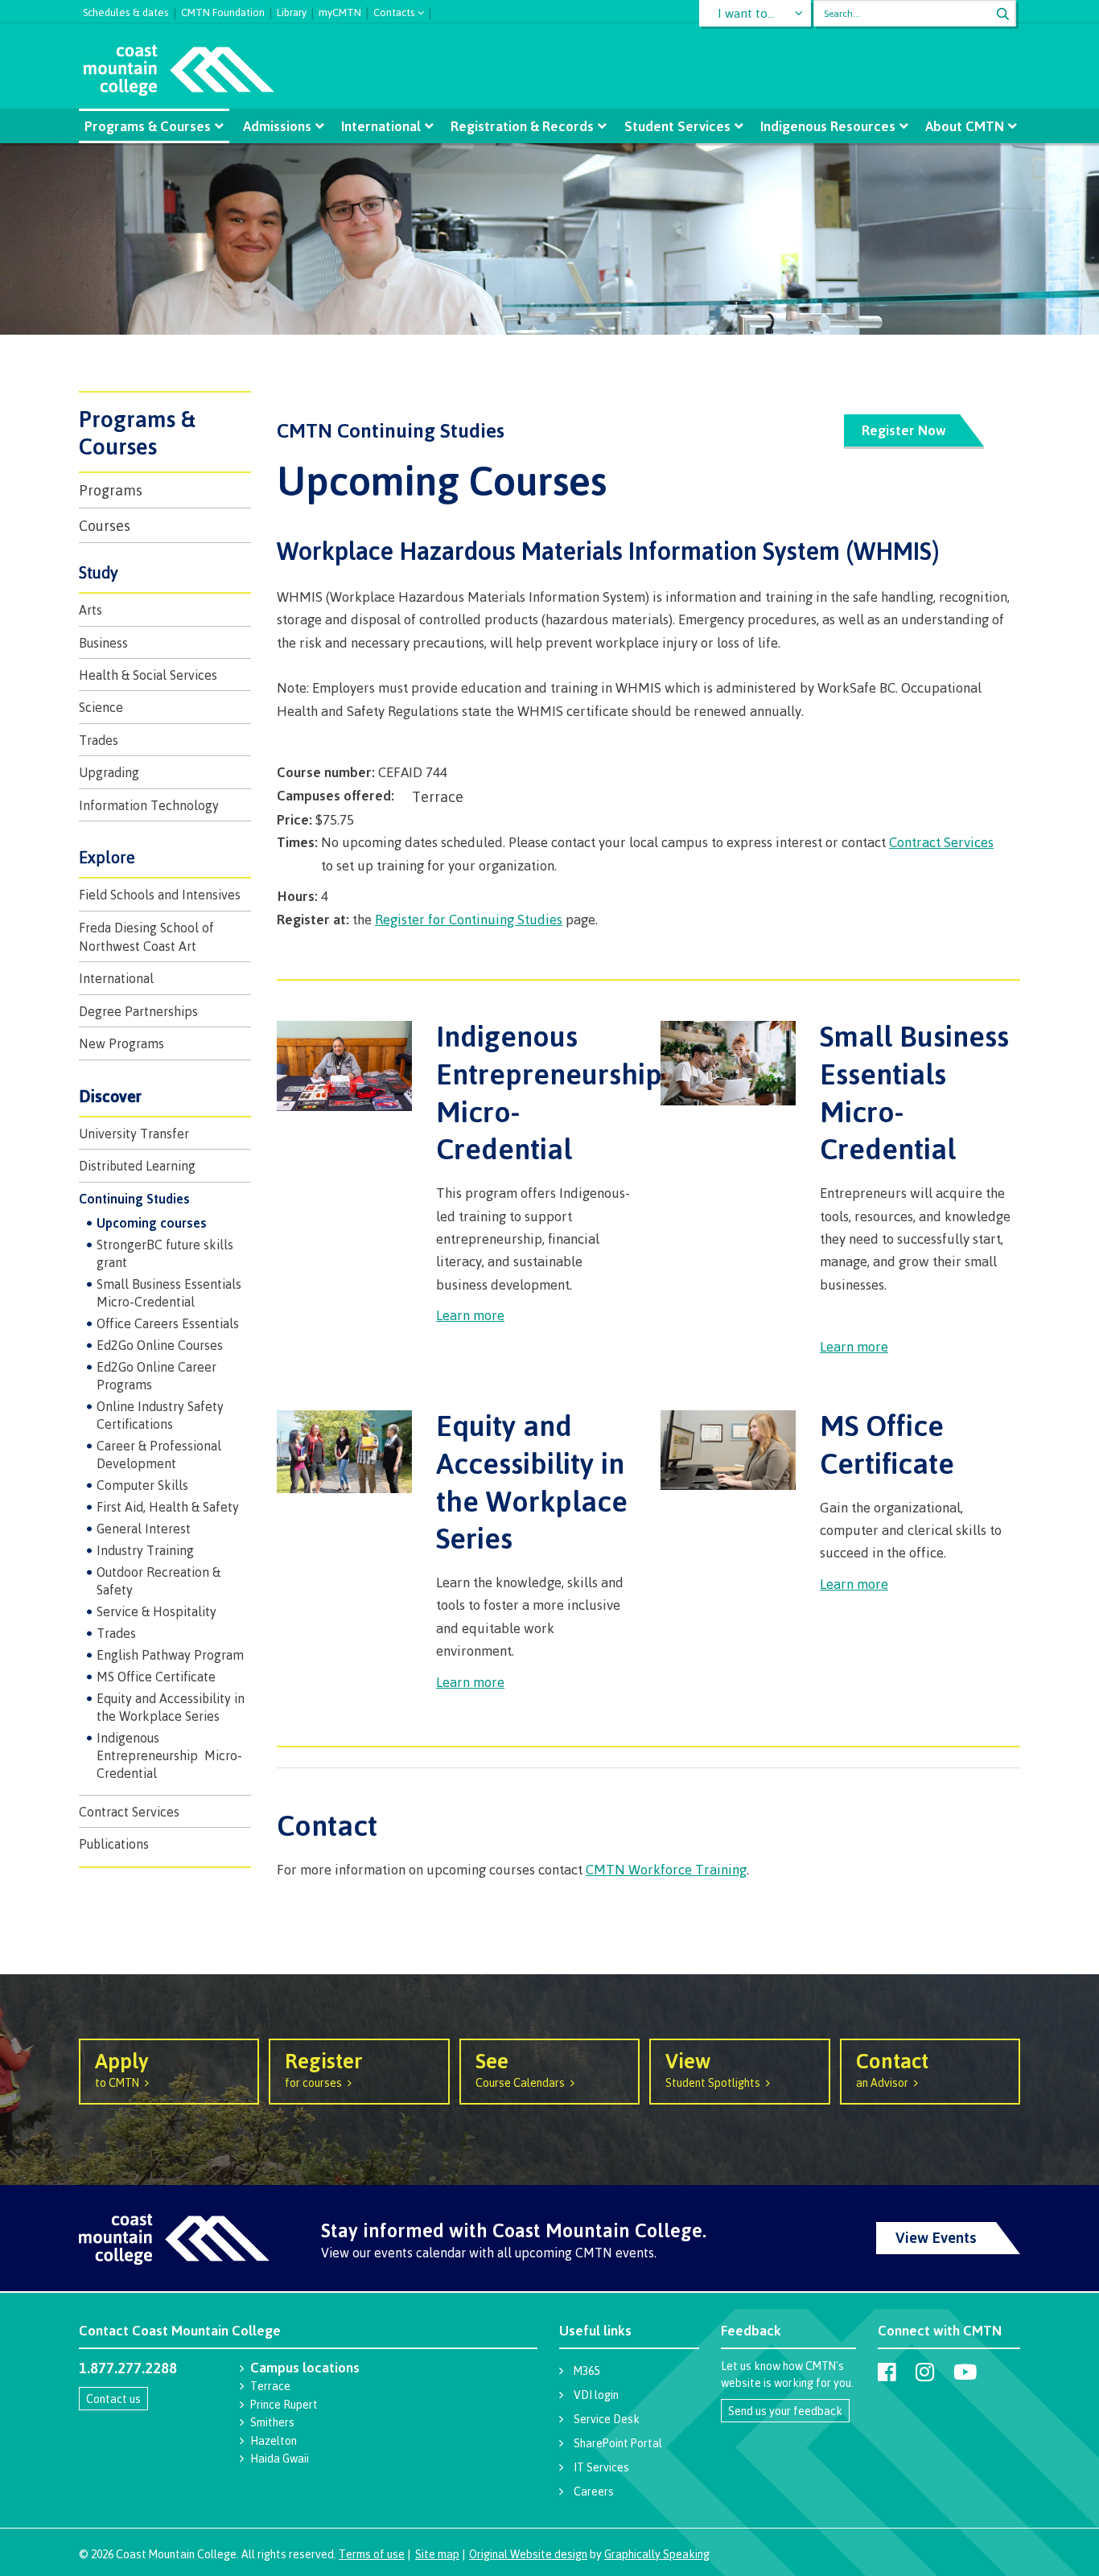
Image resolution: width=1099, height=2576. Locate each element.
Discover (110, 1096)
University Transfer (134, 1134)
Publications (114, 1844)
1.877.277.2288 (128, 2368)
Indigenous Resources (828, 126)
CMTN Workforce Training (666, 1869)
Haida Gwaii (280, 2458)
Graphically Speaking (657, 2554)
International (381, 126)
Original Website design (528, 2554)
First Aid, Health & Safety (168, 1507)
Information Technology (149, 805)
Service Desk (607, 2419)
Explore (107, 857)
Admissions (277, 126)
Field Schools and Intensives (160, 895)
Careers (594, 2491)
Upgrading (109, 772)
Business (103, 643)
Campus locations (305, 2367)
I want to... (746, 13)
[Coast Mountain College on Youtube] (965, 2372)
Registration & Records (522, 126)
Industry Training (145, 1550)
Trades (99, 740)
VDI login (596, 2395)
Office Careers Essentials (168, 1323)
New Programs (121, 1043)
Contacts (394, 11)
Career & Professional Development (159, 1455)
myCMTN (340, 10)
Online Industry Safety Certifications (160, 1415)
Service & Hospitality (156, 1611)
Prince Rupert (284, 2404)
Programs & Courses (148, 126)
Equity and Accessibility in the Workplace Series (171, 1707)
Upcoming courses (152, 1223)
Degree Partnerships (138, 1011)
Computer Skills (142, 1485)
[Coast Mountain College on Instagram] (925, 2372)
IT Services (601, 2467)
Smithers (272, 2422)
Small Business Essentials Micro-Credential (169, 1293)
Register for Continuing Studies (469, 919)
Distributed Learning (137, 1166)
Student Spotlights (713, 2068)
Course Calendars (520, 2068)
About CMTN (965, 126)
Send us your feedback (785, 2411)
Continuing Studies (134, 1199)
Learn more (470, 1315)
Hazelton (274, 2440)
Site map (437, 2554)
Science (101, 707)
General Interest (144, 1529)
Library (292, 10)
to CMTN (122, 2068)
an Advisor (892, 2068)
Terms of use (372, 2554)
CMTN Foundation (223, 10)
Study (99, 572)
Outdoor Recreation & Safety (158, 1581)
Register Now (904, 430)
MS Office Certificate (156, 1677)
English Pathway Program (170, 1655)
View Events (936, 2237)
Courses (105, 525)
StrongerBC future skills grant (165, 1253)
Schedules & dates (126, 10)
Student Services (677, 126)
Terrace (270, 2386)
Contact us (113, 2399)
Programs (111, 490)
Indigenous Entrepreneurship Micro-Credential (169, 1755)
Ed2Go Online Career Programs (156, 1376)
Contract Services (129, 1812)
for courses (324, 2068)
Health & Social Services (148, 675)
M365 (587, 2370)
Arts (91, 610)
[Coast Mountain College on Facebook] (887, 2372)
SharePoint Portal (618, 2443)
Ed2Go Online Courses (160, 1345)
